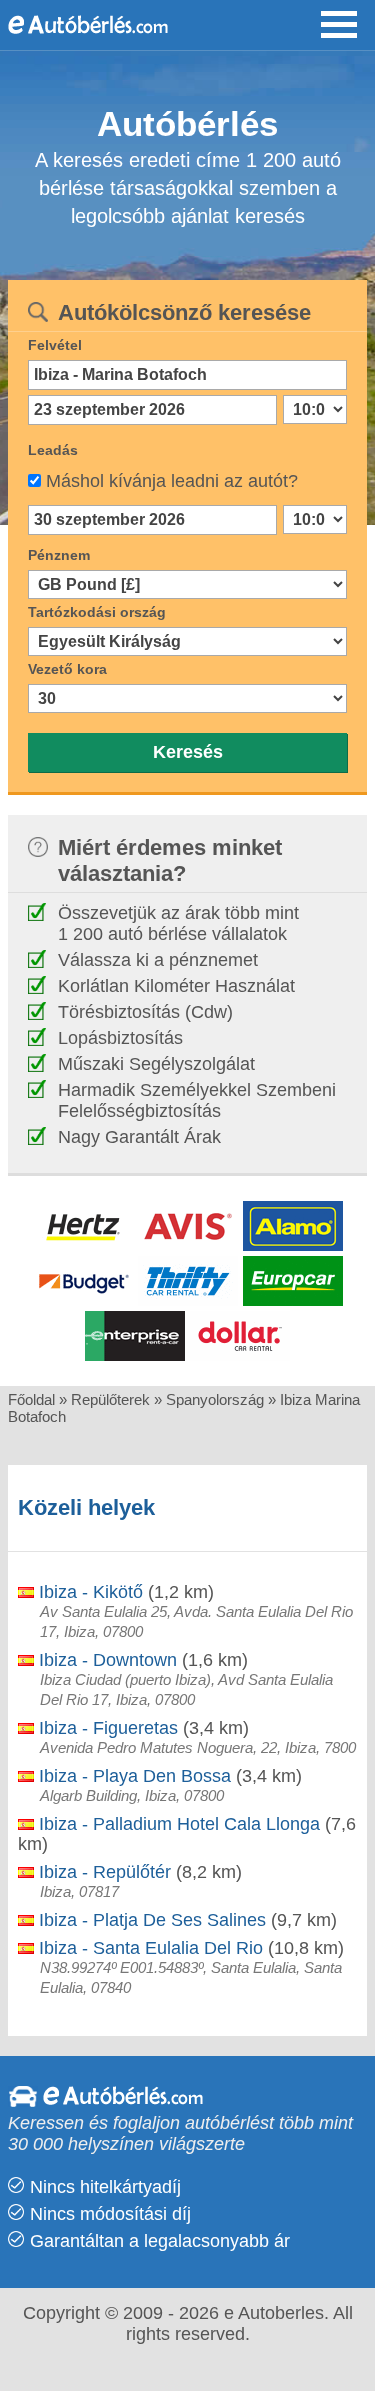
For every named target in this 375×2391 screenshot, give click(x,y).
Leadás (53, 450)
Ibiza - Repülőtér (102, 1872)
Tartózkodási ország (97, 612)
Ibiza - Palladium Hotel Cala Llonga (177, 1824)
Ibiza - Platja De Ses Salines (150, 1920)
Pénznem (59, 555)
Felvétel (55, 345)
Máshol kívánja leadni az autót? (172, 481)
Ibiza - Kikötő (88, 1592)
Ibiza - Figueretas (106, 1728)
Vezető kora (67, 669)
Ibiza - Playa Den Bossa (132, 1776)
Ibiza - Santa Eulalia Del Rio (148, 1948)
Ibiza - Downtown (105, 1660)
